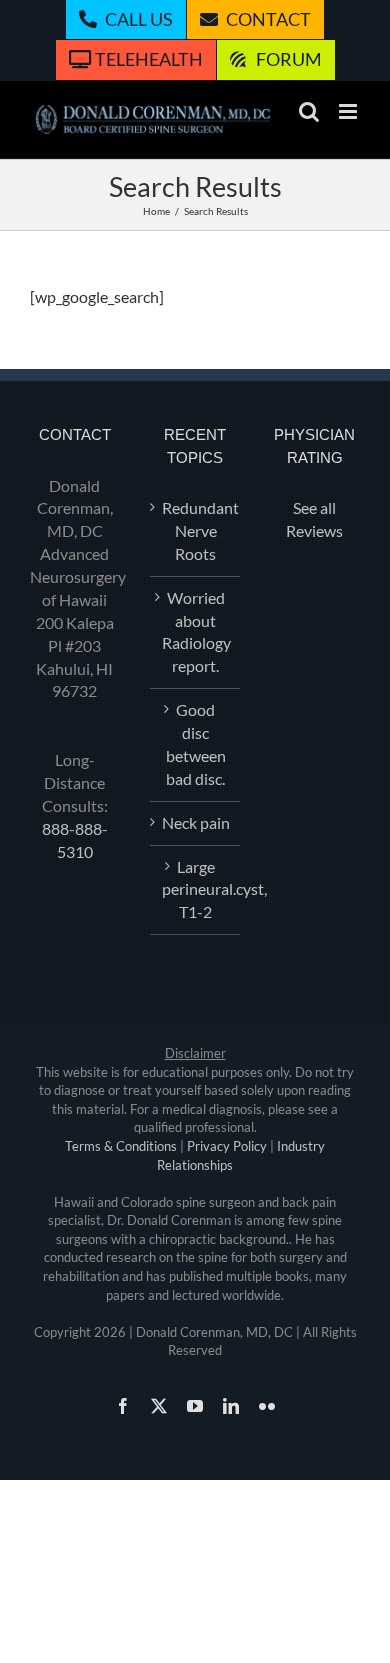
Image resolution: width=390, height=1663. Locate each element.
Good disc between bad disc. (196, 744)
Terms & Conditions (121, 1146)
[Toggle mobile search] (309, 111)
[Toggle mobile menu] (349, 111)
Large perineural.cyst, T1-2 (196, 889)
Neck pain (196, 822)
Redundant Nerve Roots (196, 530)
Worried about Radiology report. (196, 632)
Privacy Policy (227, 1146)
